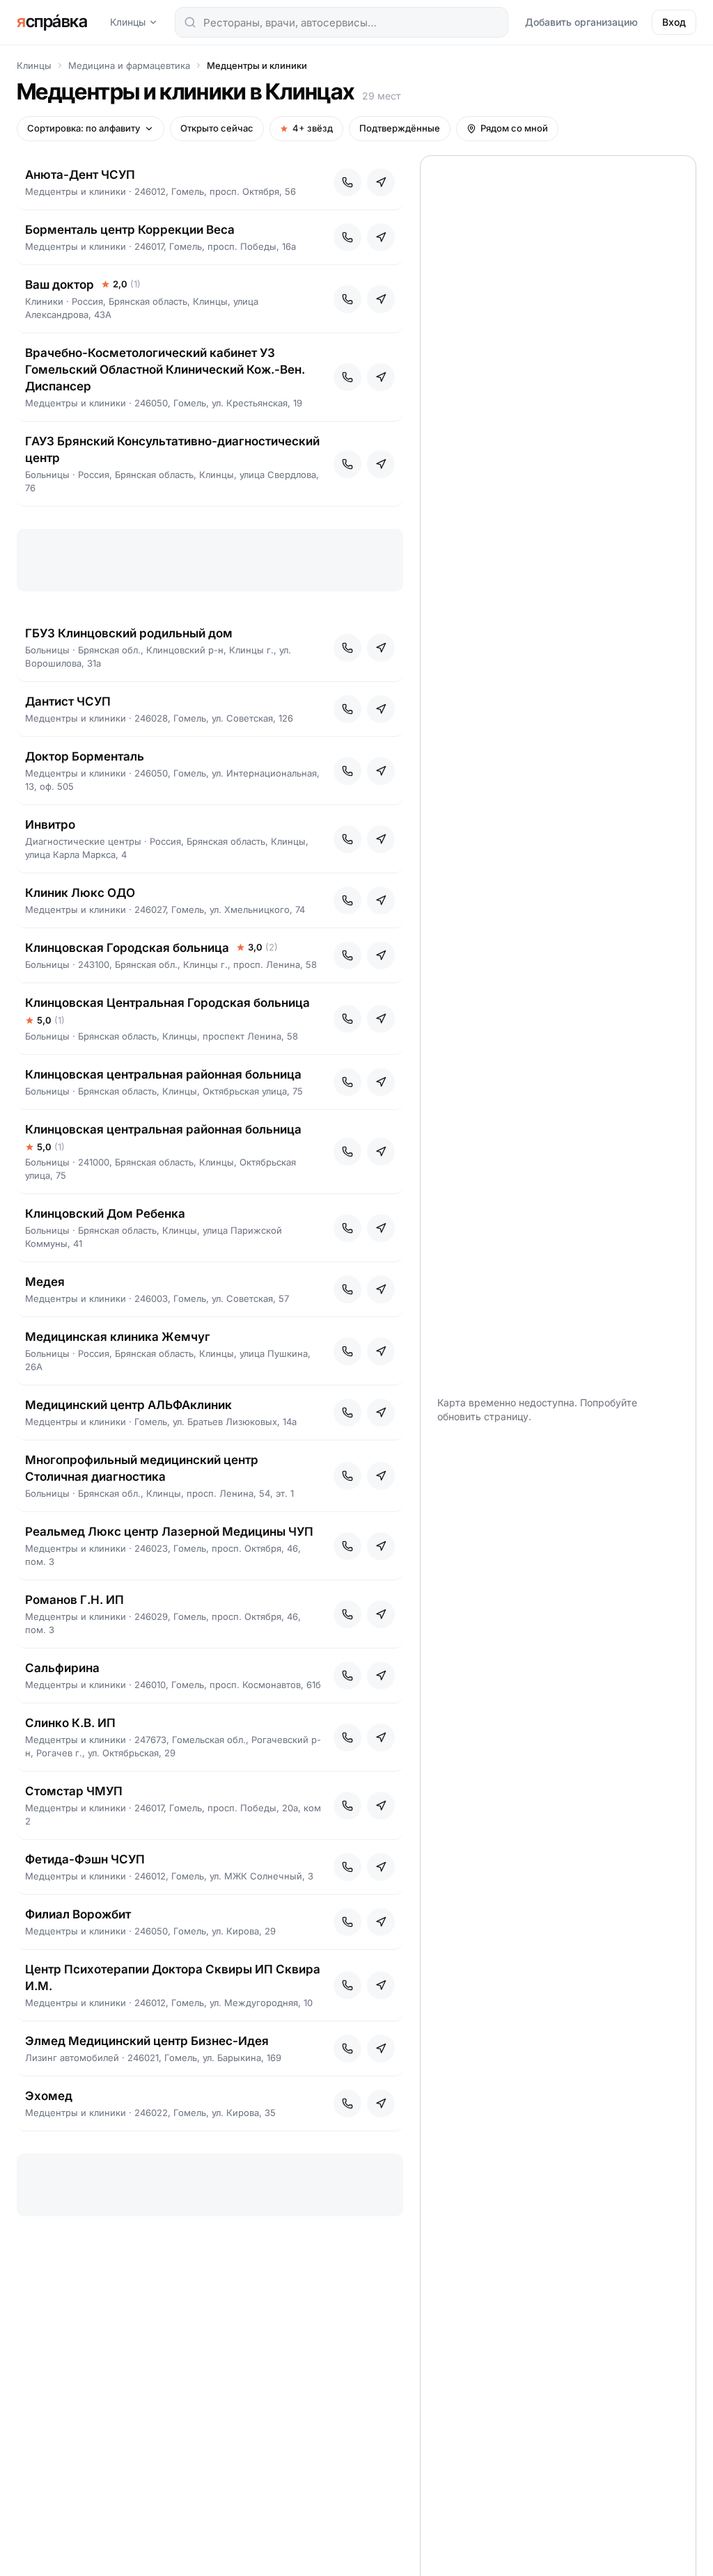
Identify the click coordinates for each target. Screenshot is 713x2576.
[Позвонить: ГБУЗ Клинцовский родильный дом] (347, 648)
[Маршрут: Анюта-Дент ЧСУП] (381, 182)
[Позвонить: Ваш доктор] (347, 299)
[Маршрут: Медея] (381, 1289)
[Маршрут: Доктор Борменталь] (381, 771)
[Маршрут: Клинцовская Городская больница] (381, 955)
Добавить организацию (581, 22)
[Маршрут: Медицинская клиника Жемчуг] (381, 1351)
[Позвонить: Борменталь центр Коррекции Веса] (347, 237)
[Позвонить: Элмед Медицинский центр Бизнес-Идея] (347, 2049)
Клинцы (128, 22)
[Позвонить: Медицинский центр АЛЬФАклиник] (347, 1413)
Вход (674, 22)
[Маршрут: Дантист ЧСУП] (381, 709)
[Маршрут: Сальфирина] (381, 1676)
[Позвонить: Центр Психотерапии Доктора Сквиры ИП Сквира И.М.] (347, 1985)
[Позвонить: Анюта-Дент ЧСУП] (347, 182)
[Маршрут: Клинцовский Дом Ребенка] (381, 1228)
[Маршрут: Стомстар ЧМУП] (381, 1806)
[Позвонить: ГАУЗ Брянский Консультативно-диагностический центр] (347, 464)
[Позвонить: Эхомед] (347, 2104)
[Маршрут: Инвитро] (381, 839)
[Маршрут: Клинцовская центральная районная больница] (381, 1082)
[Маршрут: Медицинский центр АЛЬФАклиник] (381, 1413)
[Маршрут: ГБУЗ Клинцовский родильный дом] (381, 648)
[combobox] (342, 22)
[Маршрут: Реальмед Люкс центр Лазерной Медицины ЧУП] (381, 1546)
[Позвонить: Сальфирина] (347, 1676)
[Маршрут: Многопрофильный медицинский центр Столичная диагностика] (381, 1476)
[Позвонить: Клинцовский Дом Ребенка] (347, 1228)
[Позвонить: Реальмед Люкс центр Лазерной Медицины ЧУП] (347, 1546)
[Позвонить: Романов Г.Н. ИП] (347, 1614)
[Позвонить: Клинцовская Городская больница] (347, 955)
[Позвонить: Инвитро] (347, 839)
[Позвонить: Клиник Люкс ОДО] (347, 900)
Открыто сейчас (217, 128)
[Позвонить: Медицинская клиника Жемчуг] (347, 1351)
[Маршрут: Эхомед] (381, 2104)
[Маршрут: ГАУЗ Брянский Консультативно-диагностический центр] (381, 464)
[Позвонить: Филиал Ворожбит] (347, 1922)
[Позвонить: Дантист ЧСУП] (347, 709)
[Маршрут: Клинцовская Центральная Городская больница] (381, 1019)
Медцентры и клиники (257, 65)
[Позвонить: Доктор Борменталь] (347, 771)
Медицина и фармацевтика (129, 65)
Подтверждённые (400, 128)
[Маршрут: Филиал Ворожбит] (381, 1922)
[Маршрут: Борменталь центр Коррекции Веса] (381, 237)
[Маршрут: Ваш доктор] (381, 299)
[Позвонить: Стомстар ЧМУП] (347, 1806)
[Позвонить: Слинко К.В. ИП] (347, 1738)
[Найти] (190, 22)
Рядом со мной (514, 128)
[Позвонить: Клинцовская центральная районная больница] (347, 1082)
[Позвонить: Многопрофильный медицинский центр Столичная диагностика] (347, 1476)
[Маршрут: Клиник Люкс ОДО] (381, 900)
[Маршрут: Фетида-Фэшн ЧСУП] (381, 1867)
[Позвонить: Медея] (347, 1289)
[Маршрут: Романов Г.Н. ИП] (381, 1614)
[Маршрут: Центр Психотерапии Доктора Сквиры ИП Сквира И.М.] (381, 1985)
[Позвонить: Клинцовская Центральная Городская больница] (347, 1019)
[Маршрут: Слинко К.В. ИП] (381, 1738)
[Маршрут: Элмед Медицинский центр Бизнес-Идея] (381, 2049)
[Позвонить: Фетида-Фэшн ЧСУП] (347, 1867)
